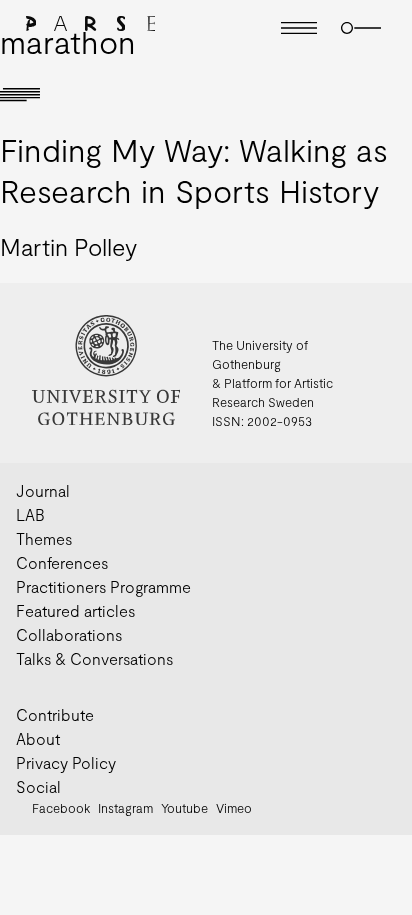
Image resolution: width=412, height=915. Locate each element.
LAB (30, 514)
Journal (43, 490)
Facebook (61, 808)
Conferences (62, 562)
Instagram (125, 808)
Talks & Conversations (94, 658)
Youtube (184, 808)
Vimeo (234, 808)
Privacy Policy (66, 762)
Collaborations (69, 634)
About (38, 738)
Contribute (55, 714)
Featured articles (75, 610)
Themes (44, 538)
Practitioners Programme (103, 586)
